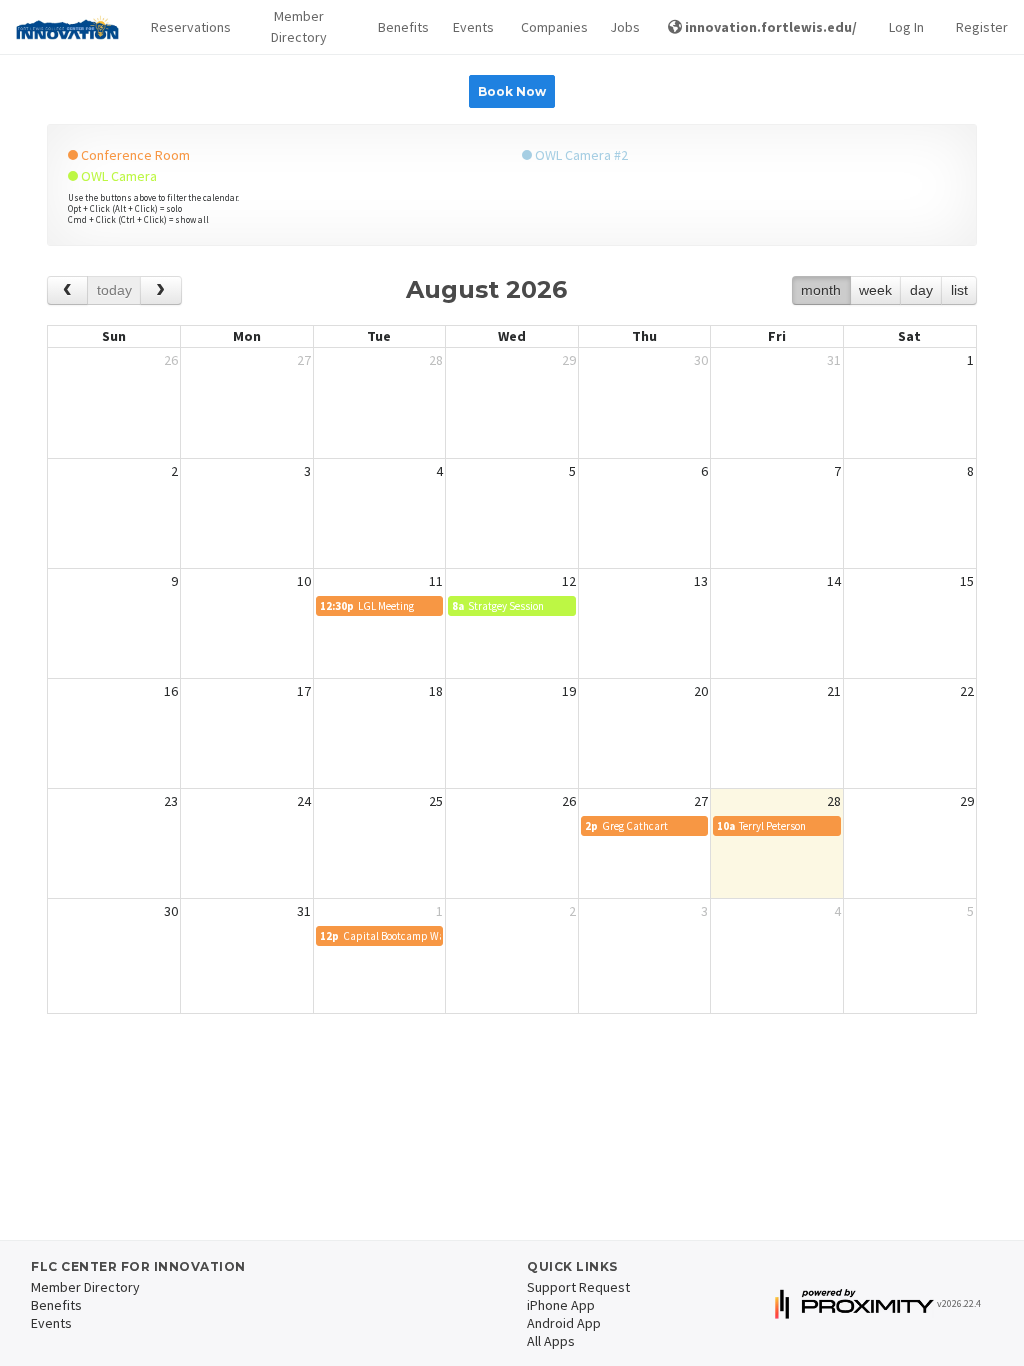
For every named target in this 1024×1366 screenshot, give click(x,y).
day (921, 290)
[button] (185, 27)
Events (470, 27)
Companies (550, 27)
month (821, 290)
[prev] (67, 290)
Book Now (512, 91)
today (114, 290)
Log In (906, 27)
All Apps (551, 1341)
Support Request (578, 1287)
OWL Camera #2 (580, 155)
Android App (564, 1323)
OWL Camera (117, 176)
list (959, 290)
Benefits (400, 27)
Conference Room (134, 155)
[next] (160, 290)
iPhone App (561, 1305)
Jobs (623, 27)
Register (982, 27)
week (875, 290)
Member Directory (299, 26)
